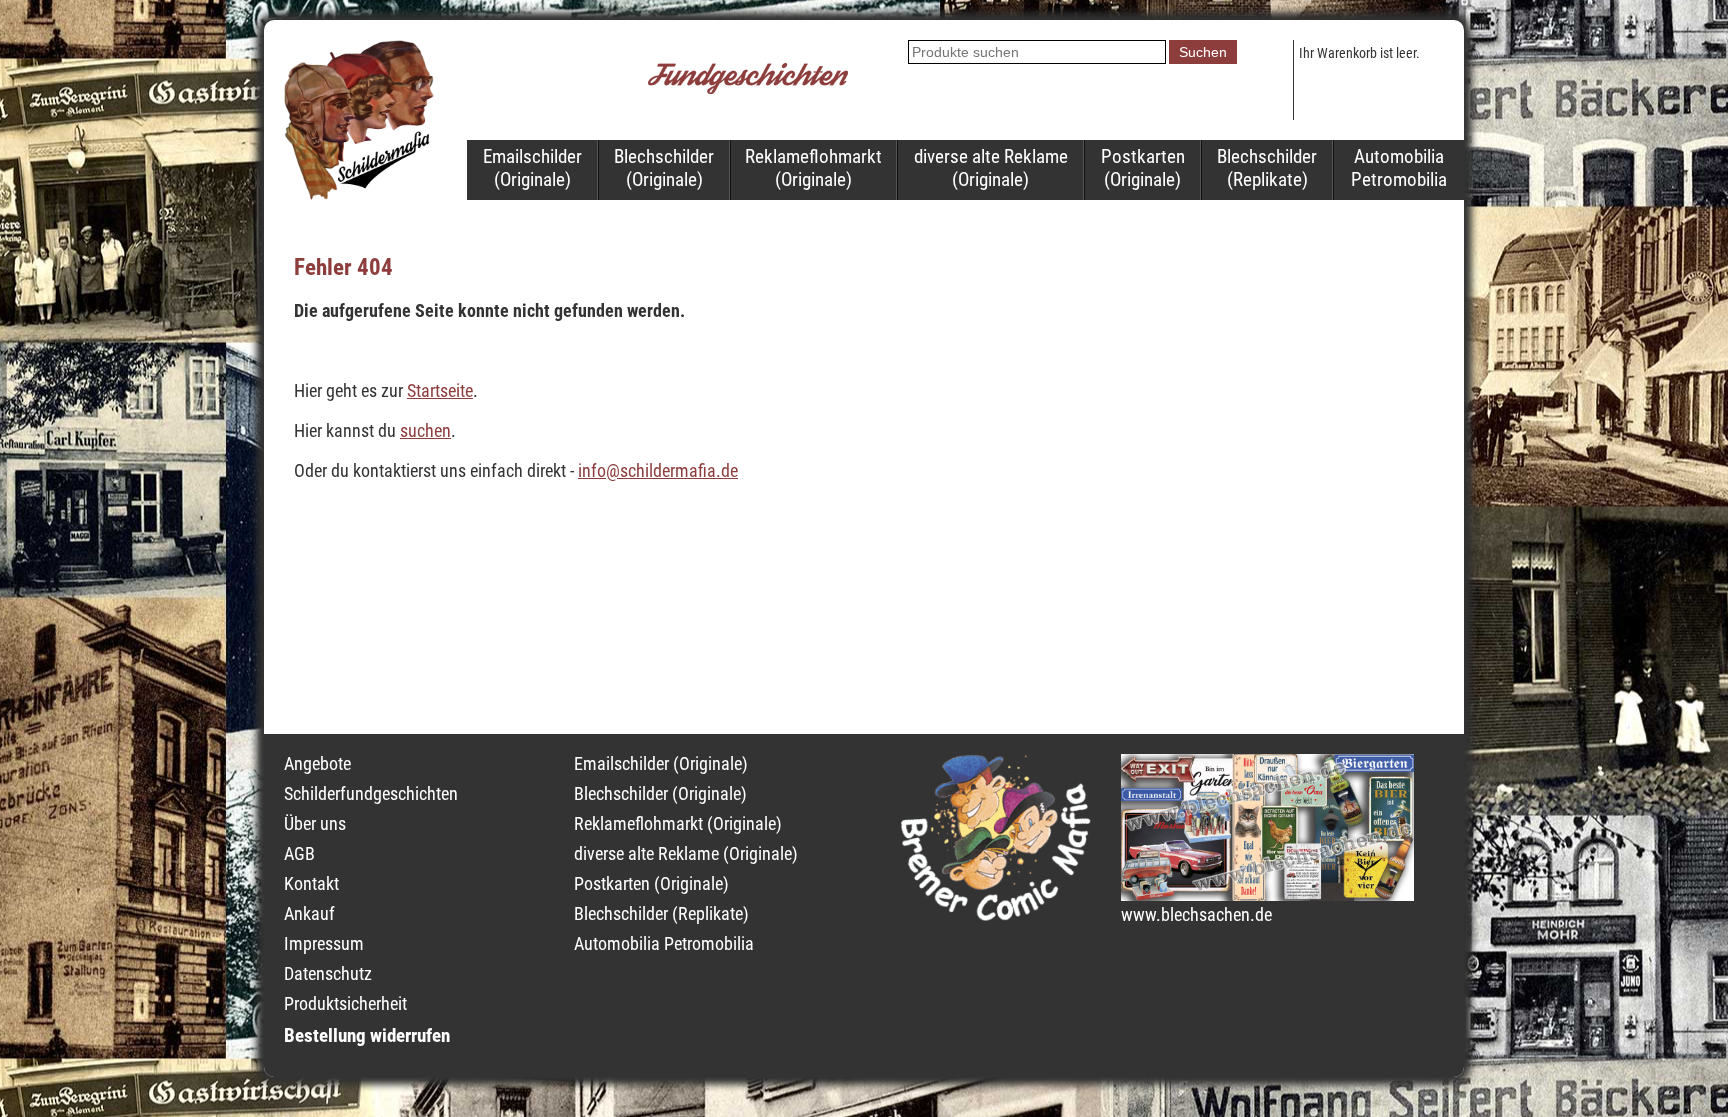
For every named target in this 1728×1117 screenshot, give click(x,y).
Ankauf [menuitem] (309, 914)
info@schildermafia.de (658, 471)
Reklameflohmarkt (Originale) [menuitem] (813, 168)
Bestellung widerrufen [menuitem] (367, 1035)
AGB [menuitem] (299, 854)
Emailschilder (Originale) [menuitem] (532, 168)
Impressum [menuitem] (324, 944)
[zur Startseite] (359, 194)
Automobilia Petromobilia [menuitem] (1399, 168)
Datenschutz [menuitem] (328, 974)
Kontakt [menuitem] (311, 884)
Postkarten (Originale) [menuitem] (1143, 168)
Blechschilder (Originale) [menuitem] (664, 168)
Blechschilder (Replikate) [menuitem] (1267, 168)
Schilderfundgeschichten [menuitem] (371, 794)
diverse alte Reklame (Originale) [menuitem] (991, 168)
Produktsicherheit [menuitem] (345, 1004)
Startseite (440, 391)
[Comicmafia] (996, 915)
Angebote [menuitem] (317, 764)
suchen (425, 431)
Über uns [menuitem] (315, 824)
